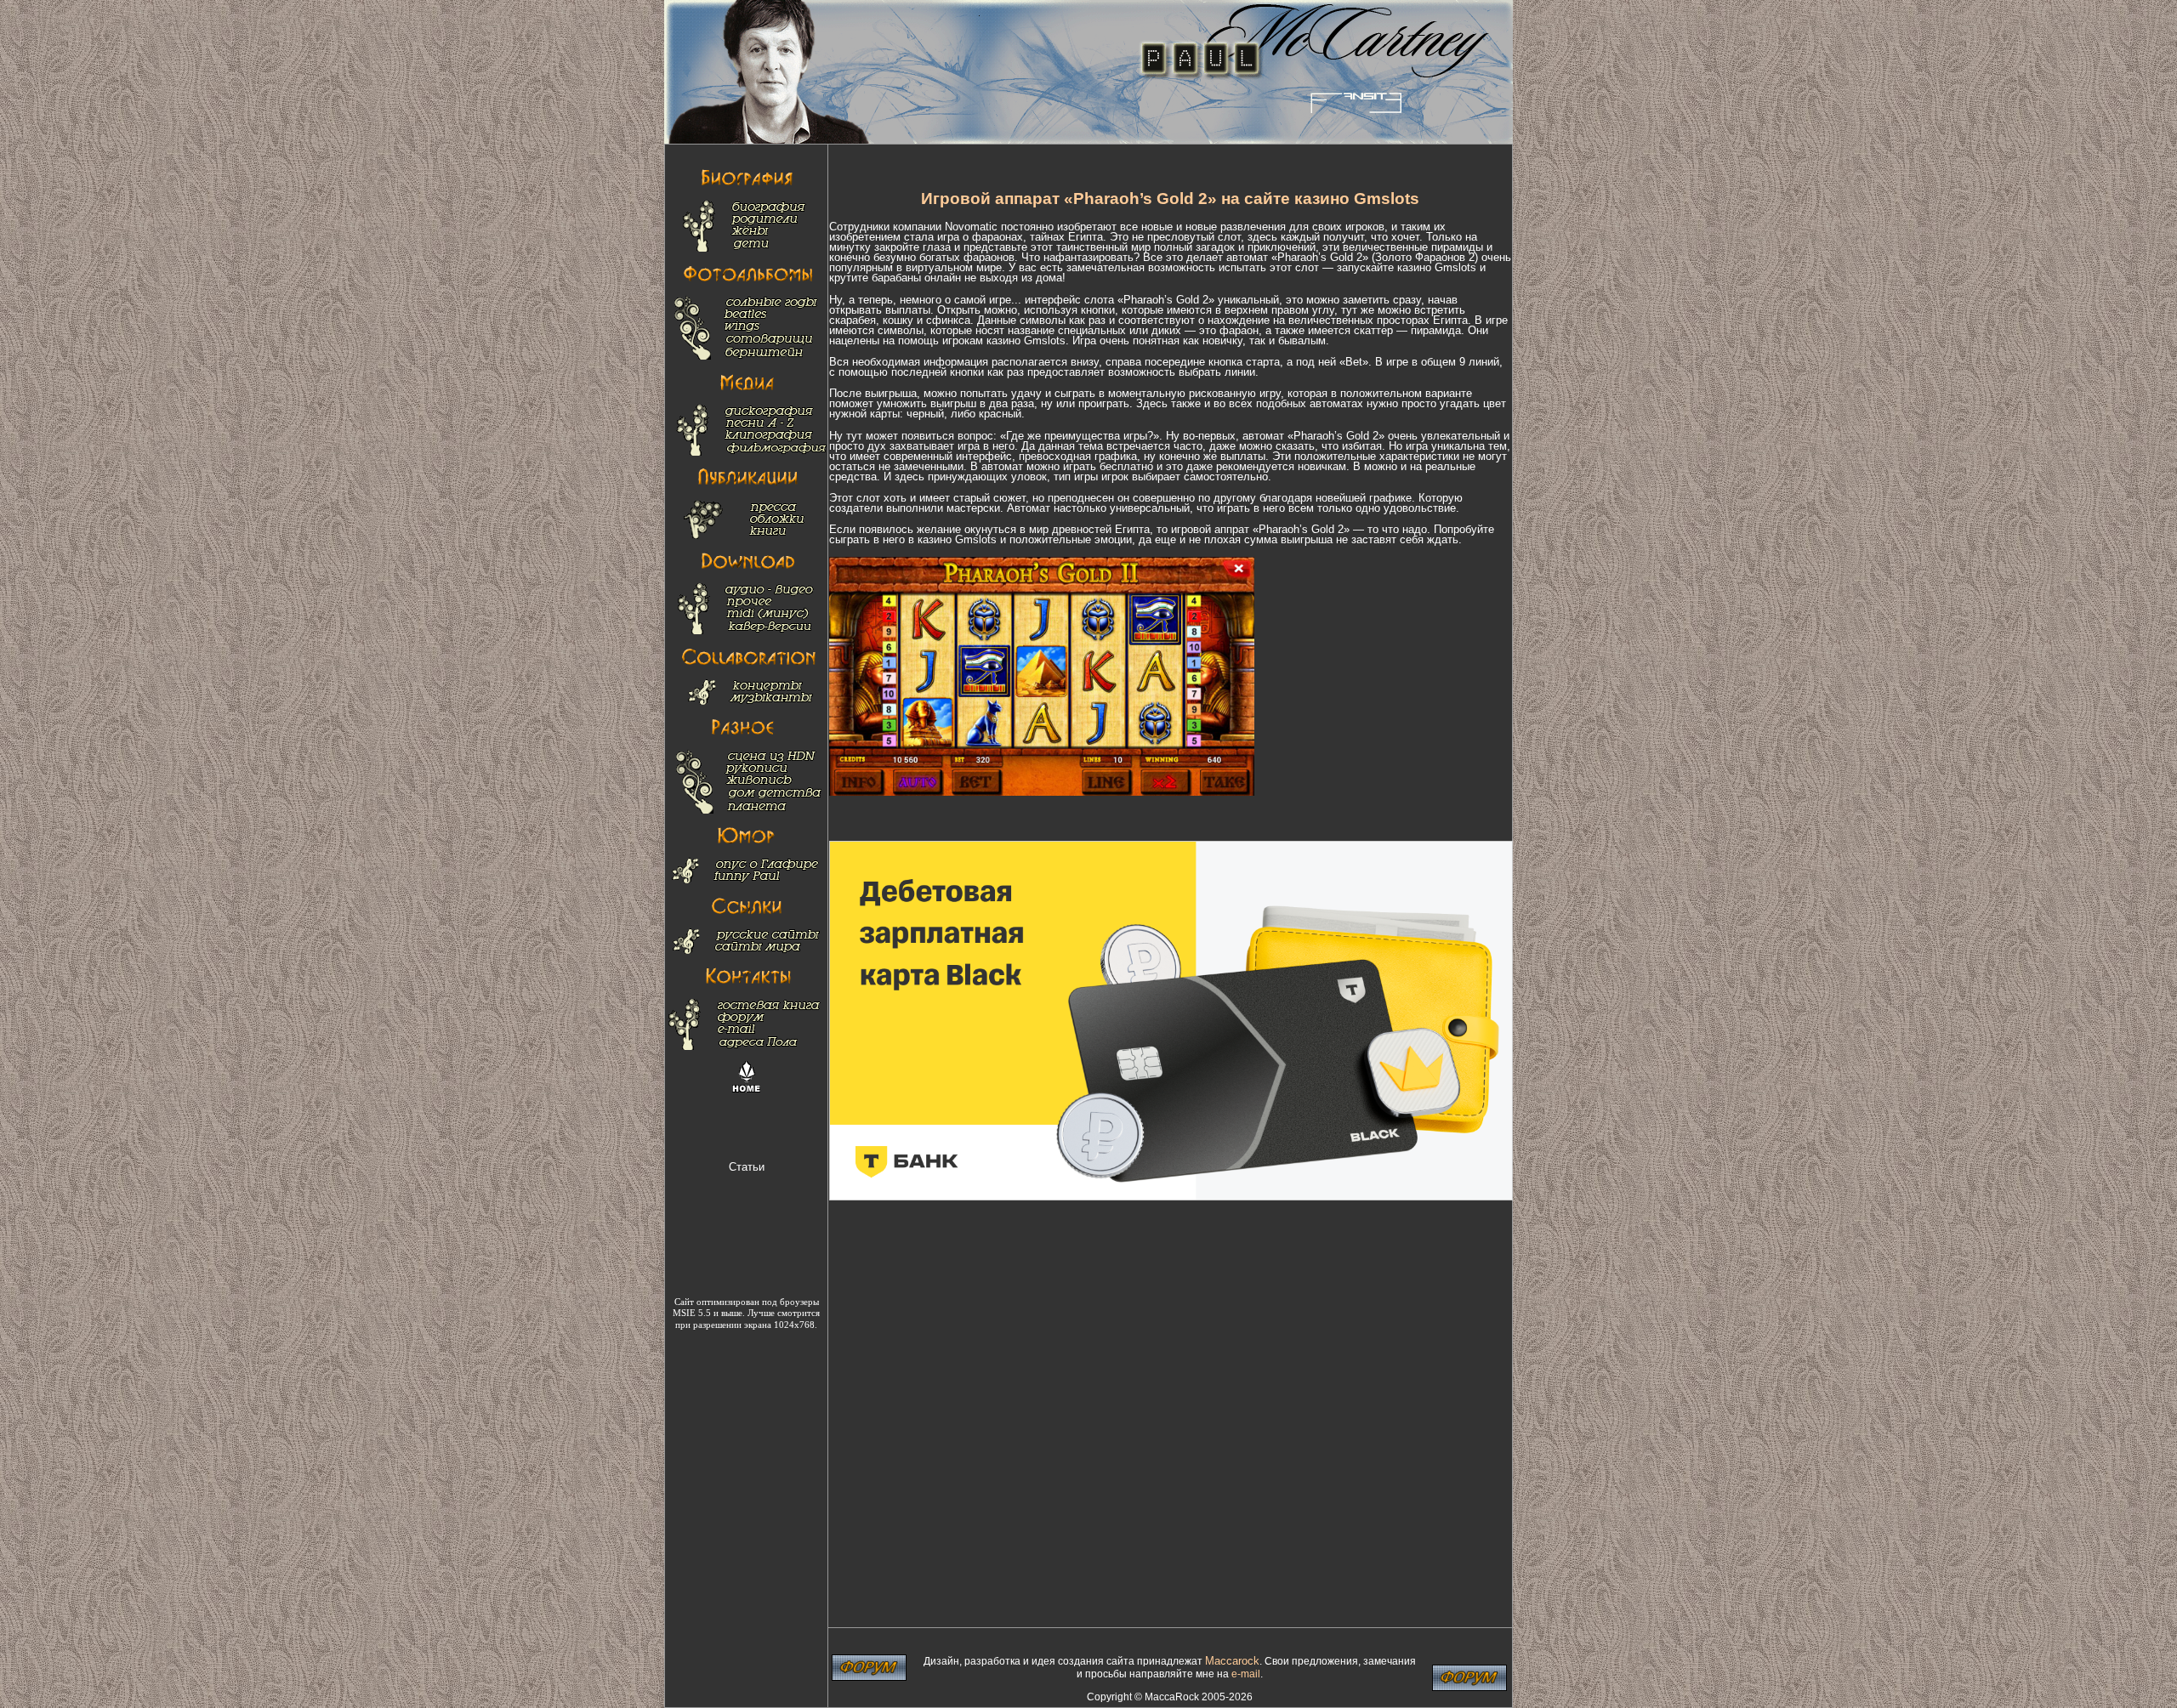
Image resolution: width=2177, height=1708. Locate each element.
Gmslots (1455, 267)
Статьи (747, 1167)
